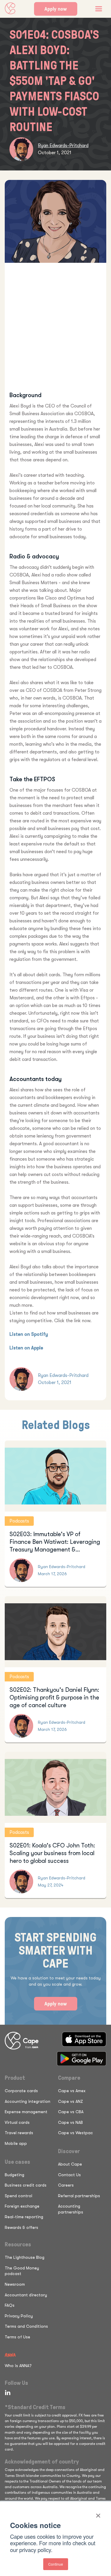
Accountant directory (26, 2295)
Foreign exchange (22, 2206)
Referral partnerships (79, 2196)
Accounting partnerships (71, 2209)
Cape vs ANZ (70, 2101)
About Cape (70, 2164)
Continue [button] (56, 2564)
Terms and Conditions (26, 2326)
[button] (99, 9)
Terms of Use (17, 2337)
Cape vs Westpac (75, 2133)
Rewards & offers (21, 2227)
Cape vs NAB (70, 2122)
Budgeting (15, 2175)
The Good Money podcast (22, 2271)
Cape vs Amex (72, 2091)
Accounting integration (28, 2101)
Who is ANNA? (18, 2366)
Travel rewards (19, 2133)
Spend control (18, 2196)
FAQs (10, 2305)
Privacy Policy (19, 2316)
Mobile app (16, 2143)
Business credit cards (26, 2185)
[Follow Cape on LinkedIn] (7, 2393)
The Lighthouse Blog (25, 2257)
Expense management (26, 2112)
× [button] (98, 2514)
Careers (66, 2185)
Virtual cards (17, 2122)
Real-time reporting (24, 2217)
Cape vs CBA (71, 2112)
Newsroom (15, 2284)
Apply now (56, 9)
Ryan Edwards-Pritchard (63, 146)
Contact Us (69, 2175)
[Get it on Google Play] (82, 2059)
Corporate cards (21, 2091)
